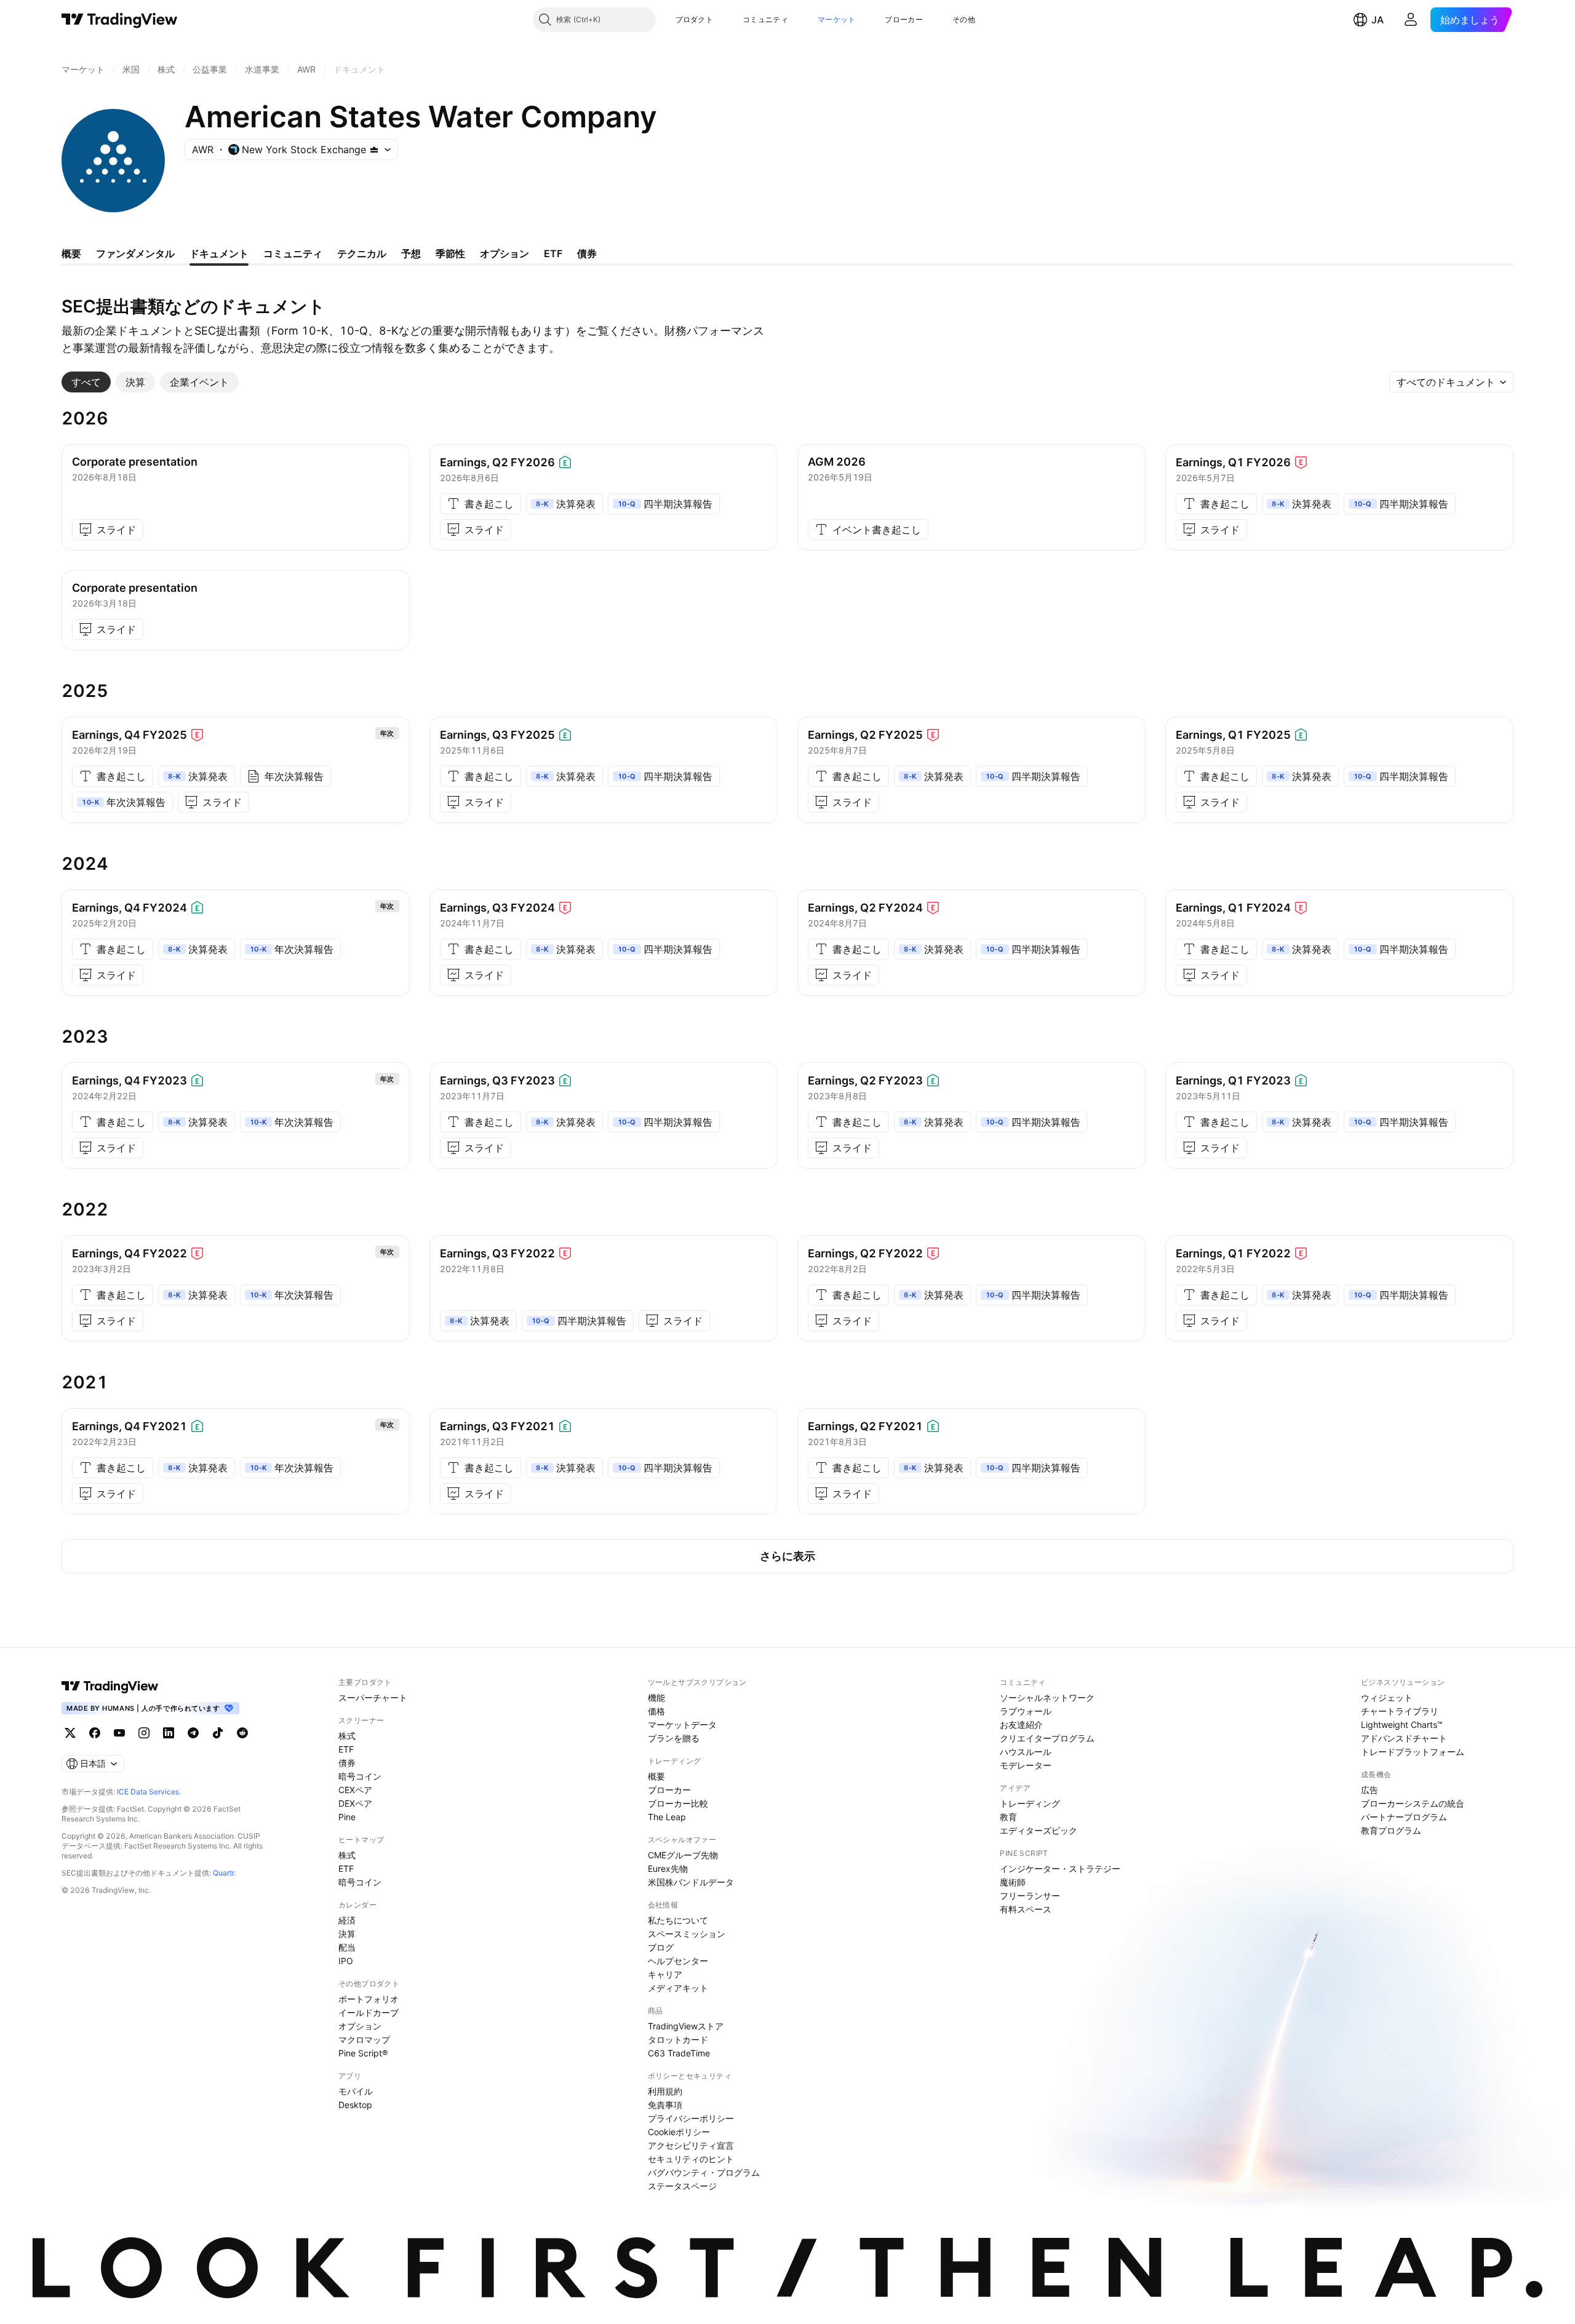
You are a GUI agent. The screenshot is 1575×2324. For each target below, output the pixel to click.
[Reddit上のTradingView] (242, 1733)
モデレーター (1026, 1765)
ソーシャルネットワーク (1047, 1697)
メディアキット (678, 1988)
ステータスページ (682, 2186)
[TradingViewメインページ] (110, 1686)
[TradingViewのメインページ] (120, 20)
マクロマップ (364, 2039)
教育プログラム (1391, 1830)
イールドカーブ (369, 2012)
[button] (722, 20)
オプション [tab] (504, 253)
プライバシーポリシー (691, 2118)
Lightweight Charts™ (1402, 1725)
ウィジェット (1387, 1697)
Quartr (224, 1873)
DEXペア (355, 1803)
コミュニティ (765, 19)
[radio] (86, 382)
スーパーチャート (373, 1697)
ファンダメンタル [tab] (135, 253)
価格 (656, 1711)
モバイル (356, 2091)
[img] (374, 149)
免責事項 (665, 2105)
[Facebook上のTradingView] (95, 1733)
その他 (964, 19)
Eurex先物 (668, 1868)
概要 (656, 1776)
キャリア (665, 1974)
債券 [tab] (587, 253)
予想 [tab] (411, 253)
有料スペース (1026, 1909)
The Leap (667, 1817)
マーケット (837, 19)
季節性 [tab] (450, 253)
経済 (347, 1920)
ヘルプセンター (678, 1961)
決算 (347, 1934)
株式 (347, 1736)
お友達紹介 (1021, 1725)
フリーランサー (1030, 1896)
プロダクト (695, 19)
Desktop (355, 2105)
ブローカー (904, 19)
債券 (347, 1763)
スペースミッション (687, 1934)
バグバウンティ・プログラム (704, 2172)
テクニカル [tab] (362, 253)
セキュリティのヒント (691, 2159)
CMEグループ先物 (683, 1855)
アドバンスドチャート (1404, 1738)
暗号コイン (360, 1776)
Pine (347, 1817)
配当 (347, 1947)
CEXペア (355, 1790)
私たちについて (678, 1920)
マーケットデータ (682, 1725)
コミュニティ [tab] (293, 253)
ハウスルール (1026, 1752)
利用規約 (665, 2091)
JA (1378, 20)
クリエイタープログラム (1047, 1738)
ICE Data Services (148, 1792)
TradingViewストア (686, 2026)
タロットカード (678, 2039)
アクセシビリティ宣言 (691, 2145)
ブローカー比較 (678, 1803)
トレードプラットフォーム (1413, 1752)
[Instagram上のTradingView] (144, 1733)
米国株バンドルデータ (691, 1882)
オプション (360, 2026)
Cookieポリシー (679, 2132)
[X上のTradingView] (70, 1733)
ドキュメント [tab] (219, 253)
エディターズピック (1039, 1830)
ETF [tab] (553, 253)
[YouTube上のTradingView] (119, 1733)
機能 (656, 1697)
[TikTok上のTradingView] (218, 1733)
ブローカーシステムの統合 (1413, 1803)
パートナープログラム (1404, 1817)
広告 (1370, 1790)
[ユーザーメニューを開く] (1411, 20)
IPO (346, 1961)
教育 (1008, 1817)
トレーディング (1030, 1803)
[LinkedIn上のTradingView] (169, 1733)
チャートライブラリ (1400, 1711)
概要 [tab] (71, 253)
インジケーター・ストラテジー (1060, 1868)
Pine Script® (363, 2053)
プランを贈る (674, 1738)
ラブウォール (1026, 1711)
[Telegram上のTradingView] (193, 1733)
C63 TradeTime (679, 2053)
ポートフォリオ (369, 1999)
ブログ (661, 1947)
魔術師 (1013, 1882)
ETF (346, 1749)
